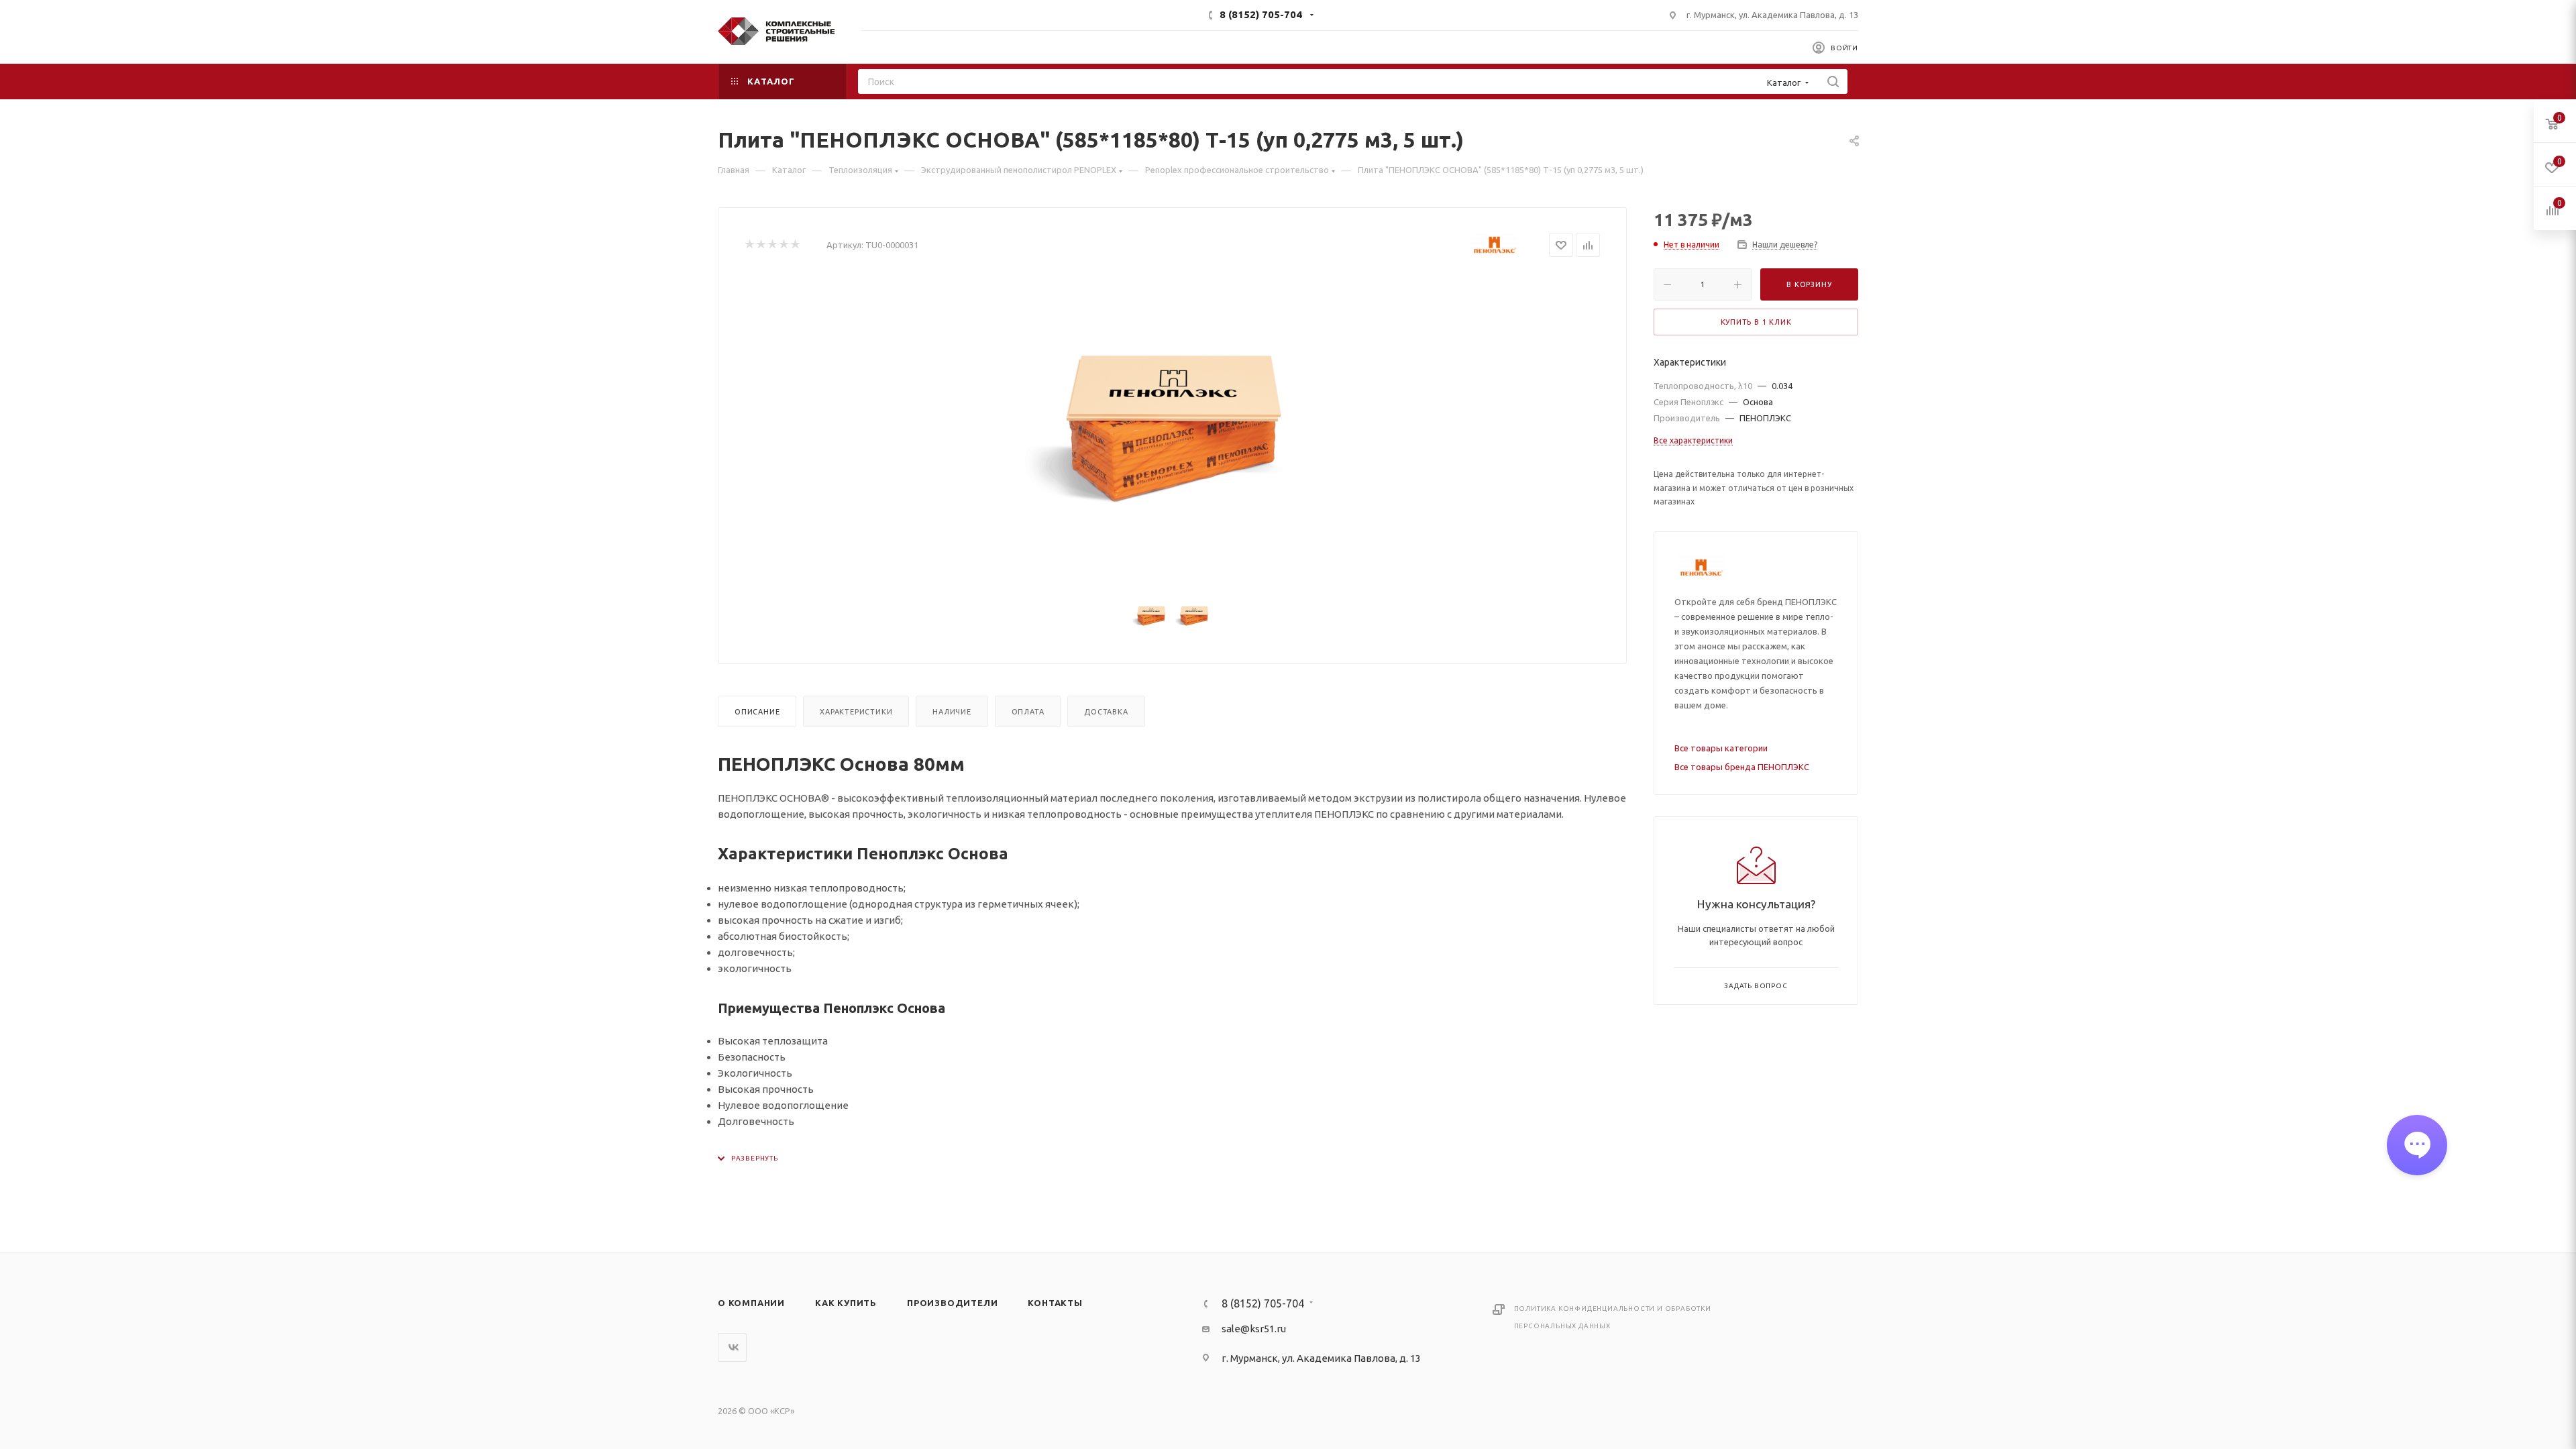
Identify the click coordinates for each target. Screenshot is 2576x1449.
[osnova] (1173, 427)
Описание (757, 712)
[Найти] (1833, 82)
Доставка (1106, 712)
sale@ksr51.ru (1254, 1329)
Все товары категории (1721, 748)
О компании (751, 1303)
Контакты (1055, 1303)
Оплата (1028, 712)
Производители (952, 1303)
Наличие (952, 712)
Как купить (846, 1303)
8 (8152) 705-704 (1261, 14)
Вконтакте (732, 1347)
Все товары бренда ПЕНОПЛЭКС (1742, 767)
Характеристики (856, 712)
